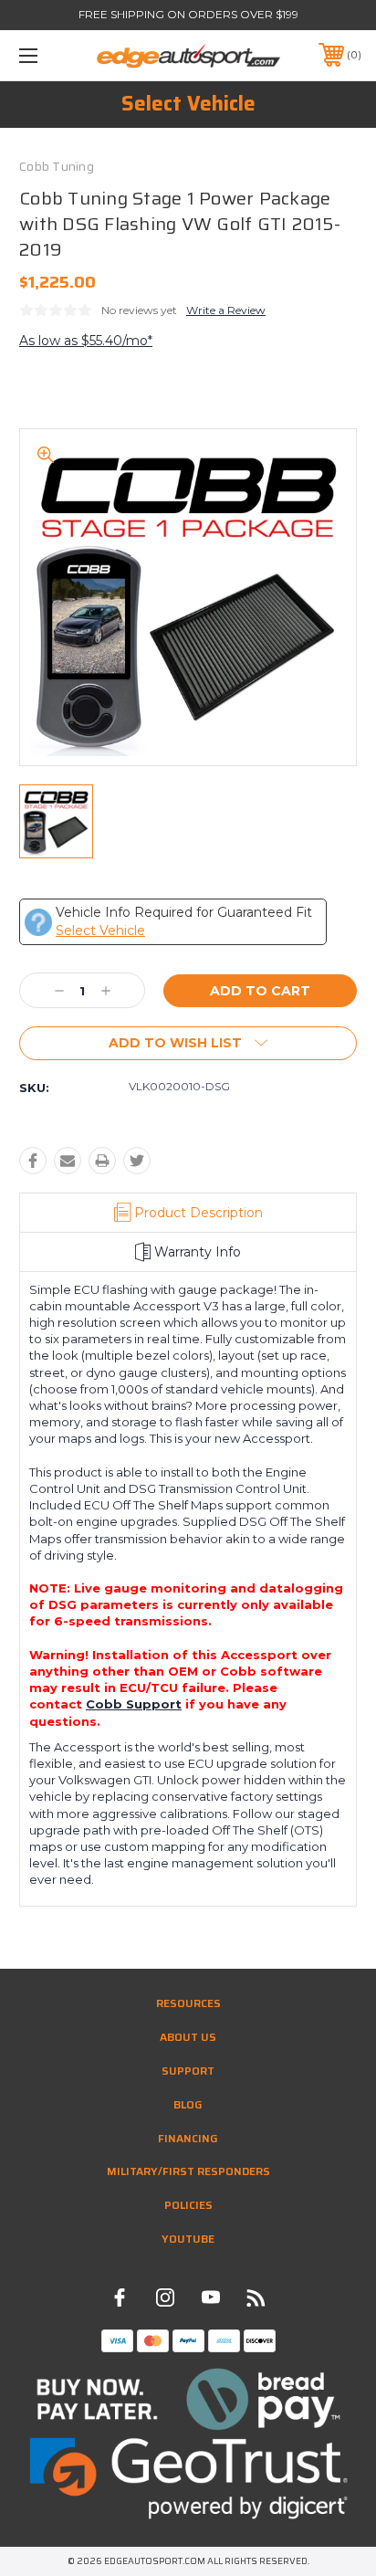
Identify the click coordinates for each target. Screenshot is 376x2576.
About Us (188, 2037)
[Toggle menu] (53, 55)
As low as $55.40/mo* (86, 341)
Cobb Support (134, 1704)
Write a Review (226, 310)
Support (188, 2071)
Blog (188, 2104)
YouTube (188, 2239)
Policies (188, 2205)
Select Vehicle (188, 104)
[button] (188, 2399)
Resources (188, 2003)
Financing (188, 2138)
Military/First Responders (188, 2171)
